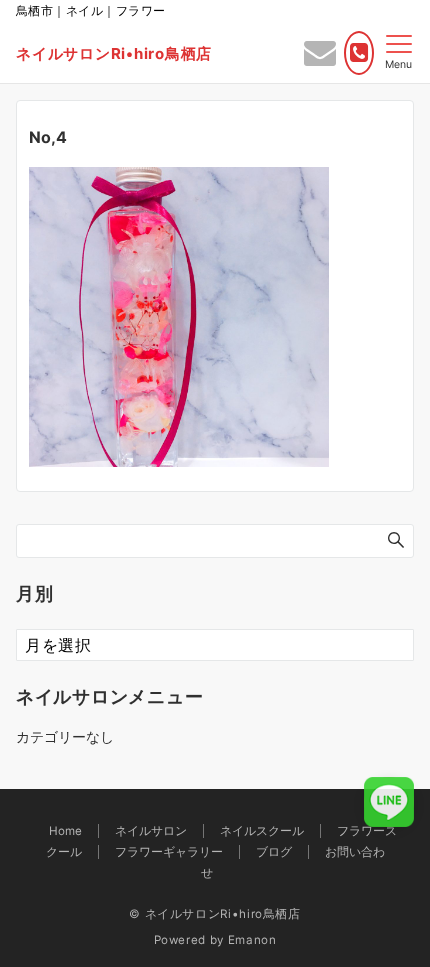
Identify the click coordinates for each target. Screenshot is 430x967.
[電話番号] (359, 53)
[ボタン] (320, 58)
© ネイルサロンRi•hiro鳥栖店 (215, 914)
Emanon (252, 940)
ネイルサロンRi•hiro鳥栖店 (114, 53)
